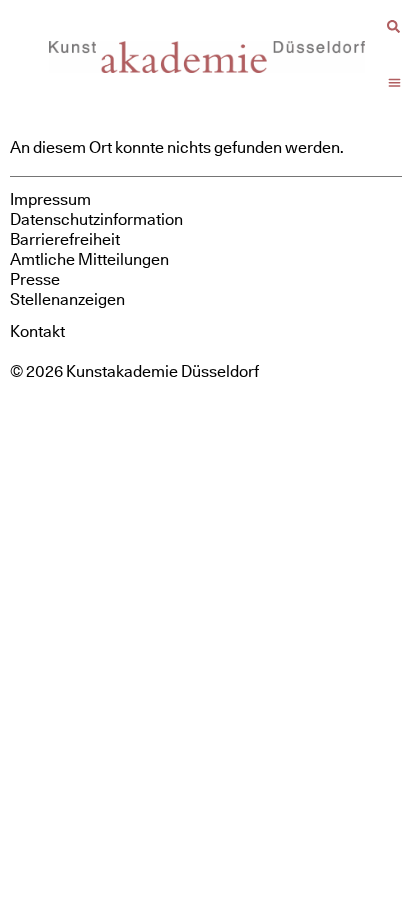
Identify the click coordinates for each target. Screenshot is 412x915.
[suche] (393, 26)
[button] (395, 83)
